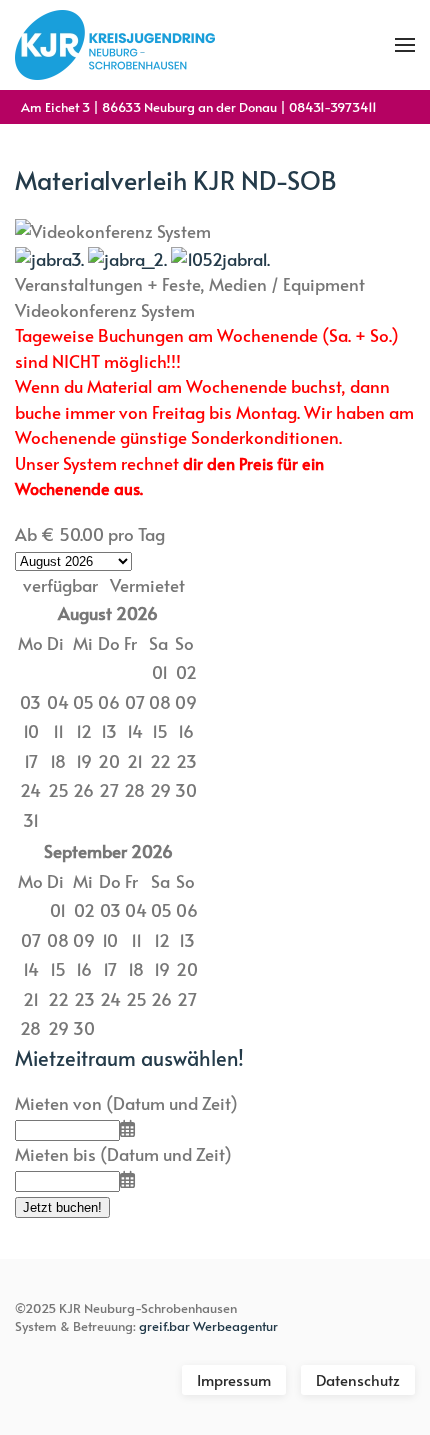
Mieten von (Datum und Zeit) (126, 1103)
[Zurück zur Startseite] (115, 45)
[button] (405, 45)
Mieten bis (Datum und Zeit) (123, 1154)
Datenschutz (358, 1379)
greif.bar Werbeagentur (208, 1326)
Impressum (234, 1379)
